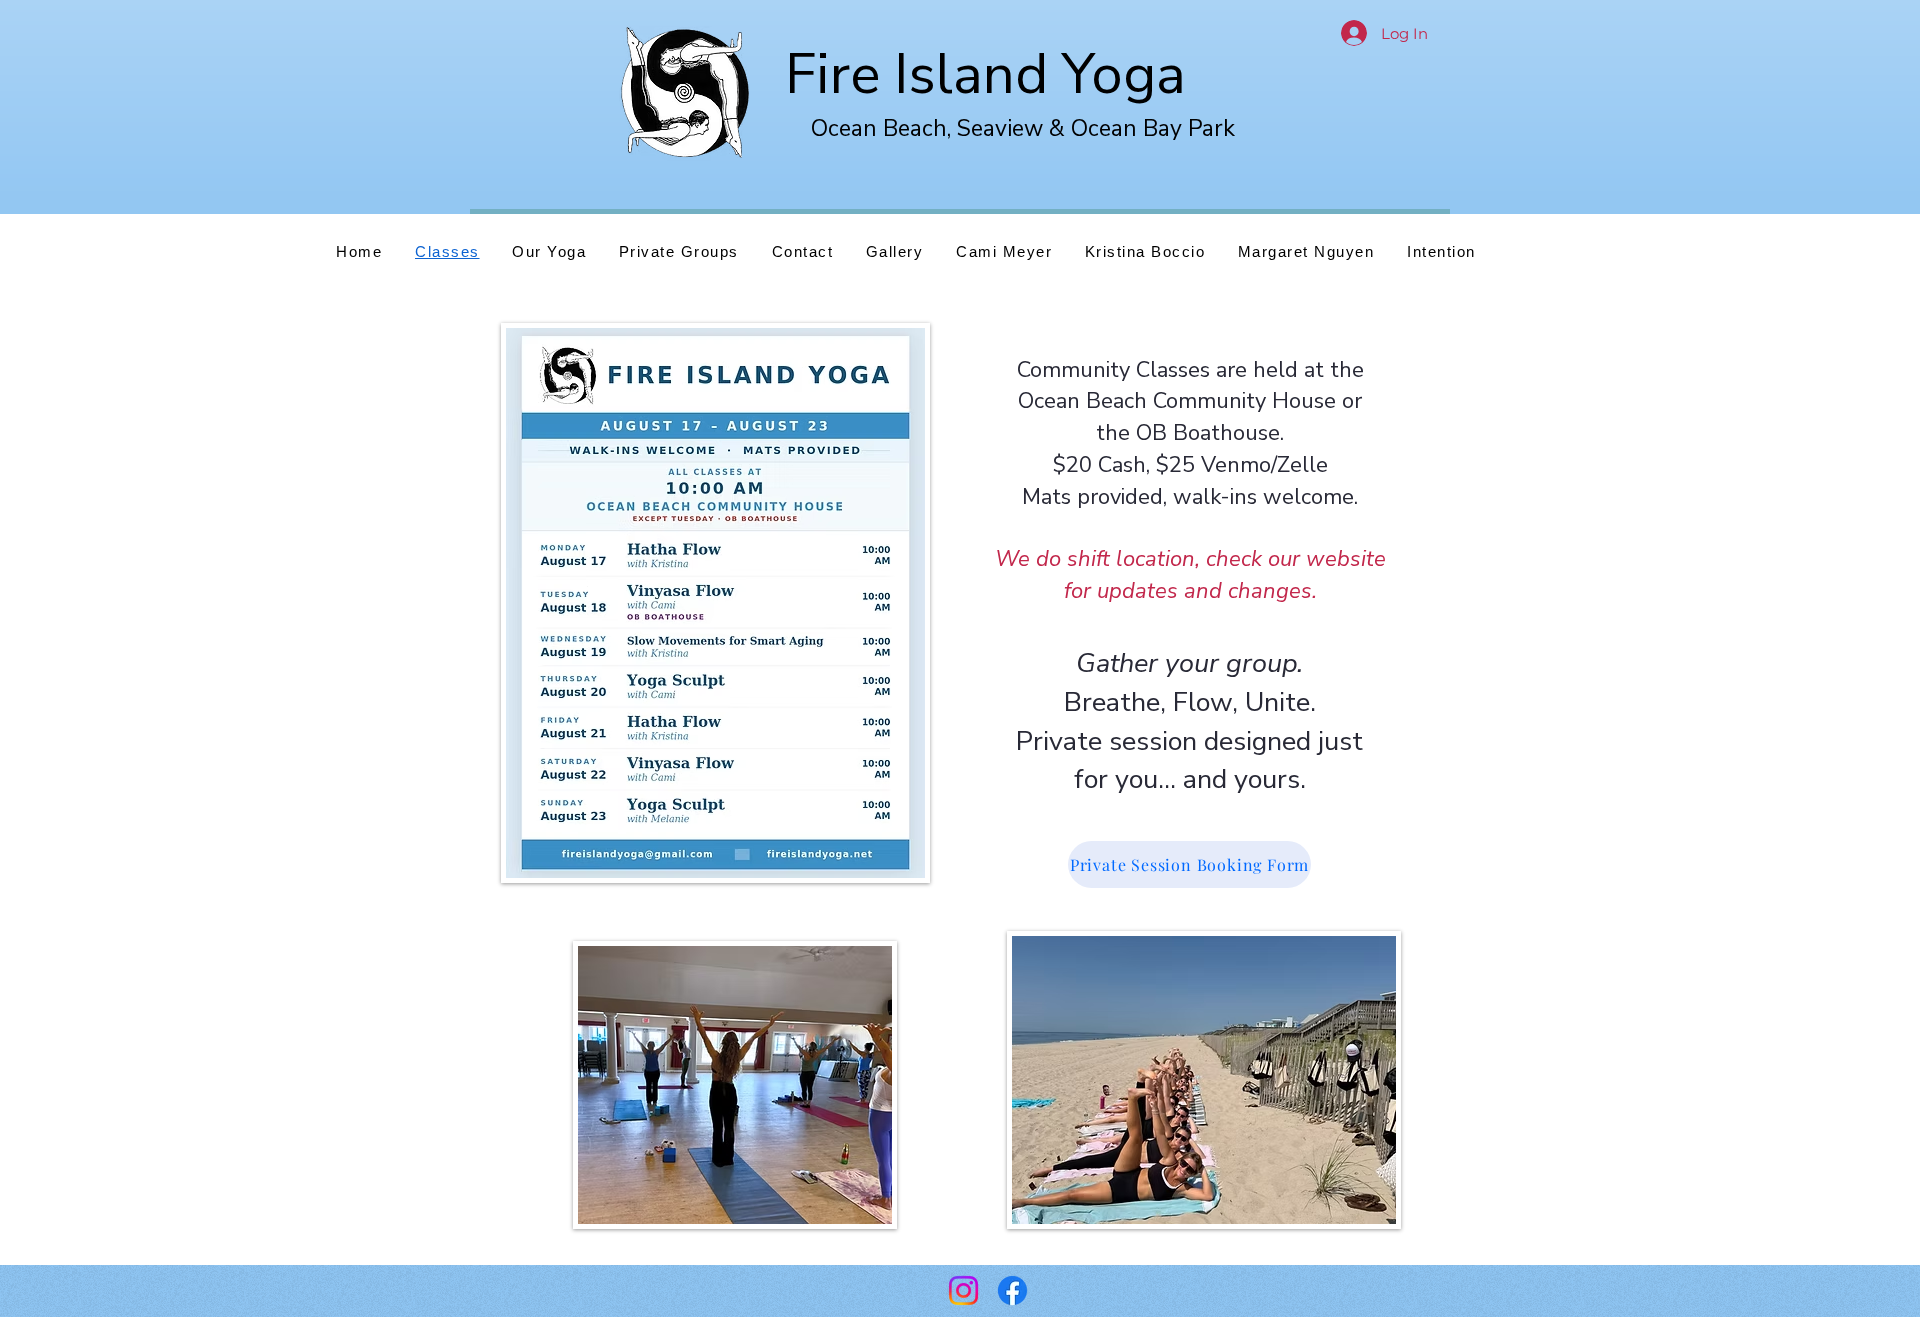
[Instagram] (963, 1290)
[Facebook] (1012, 1290)
